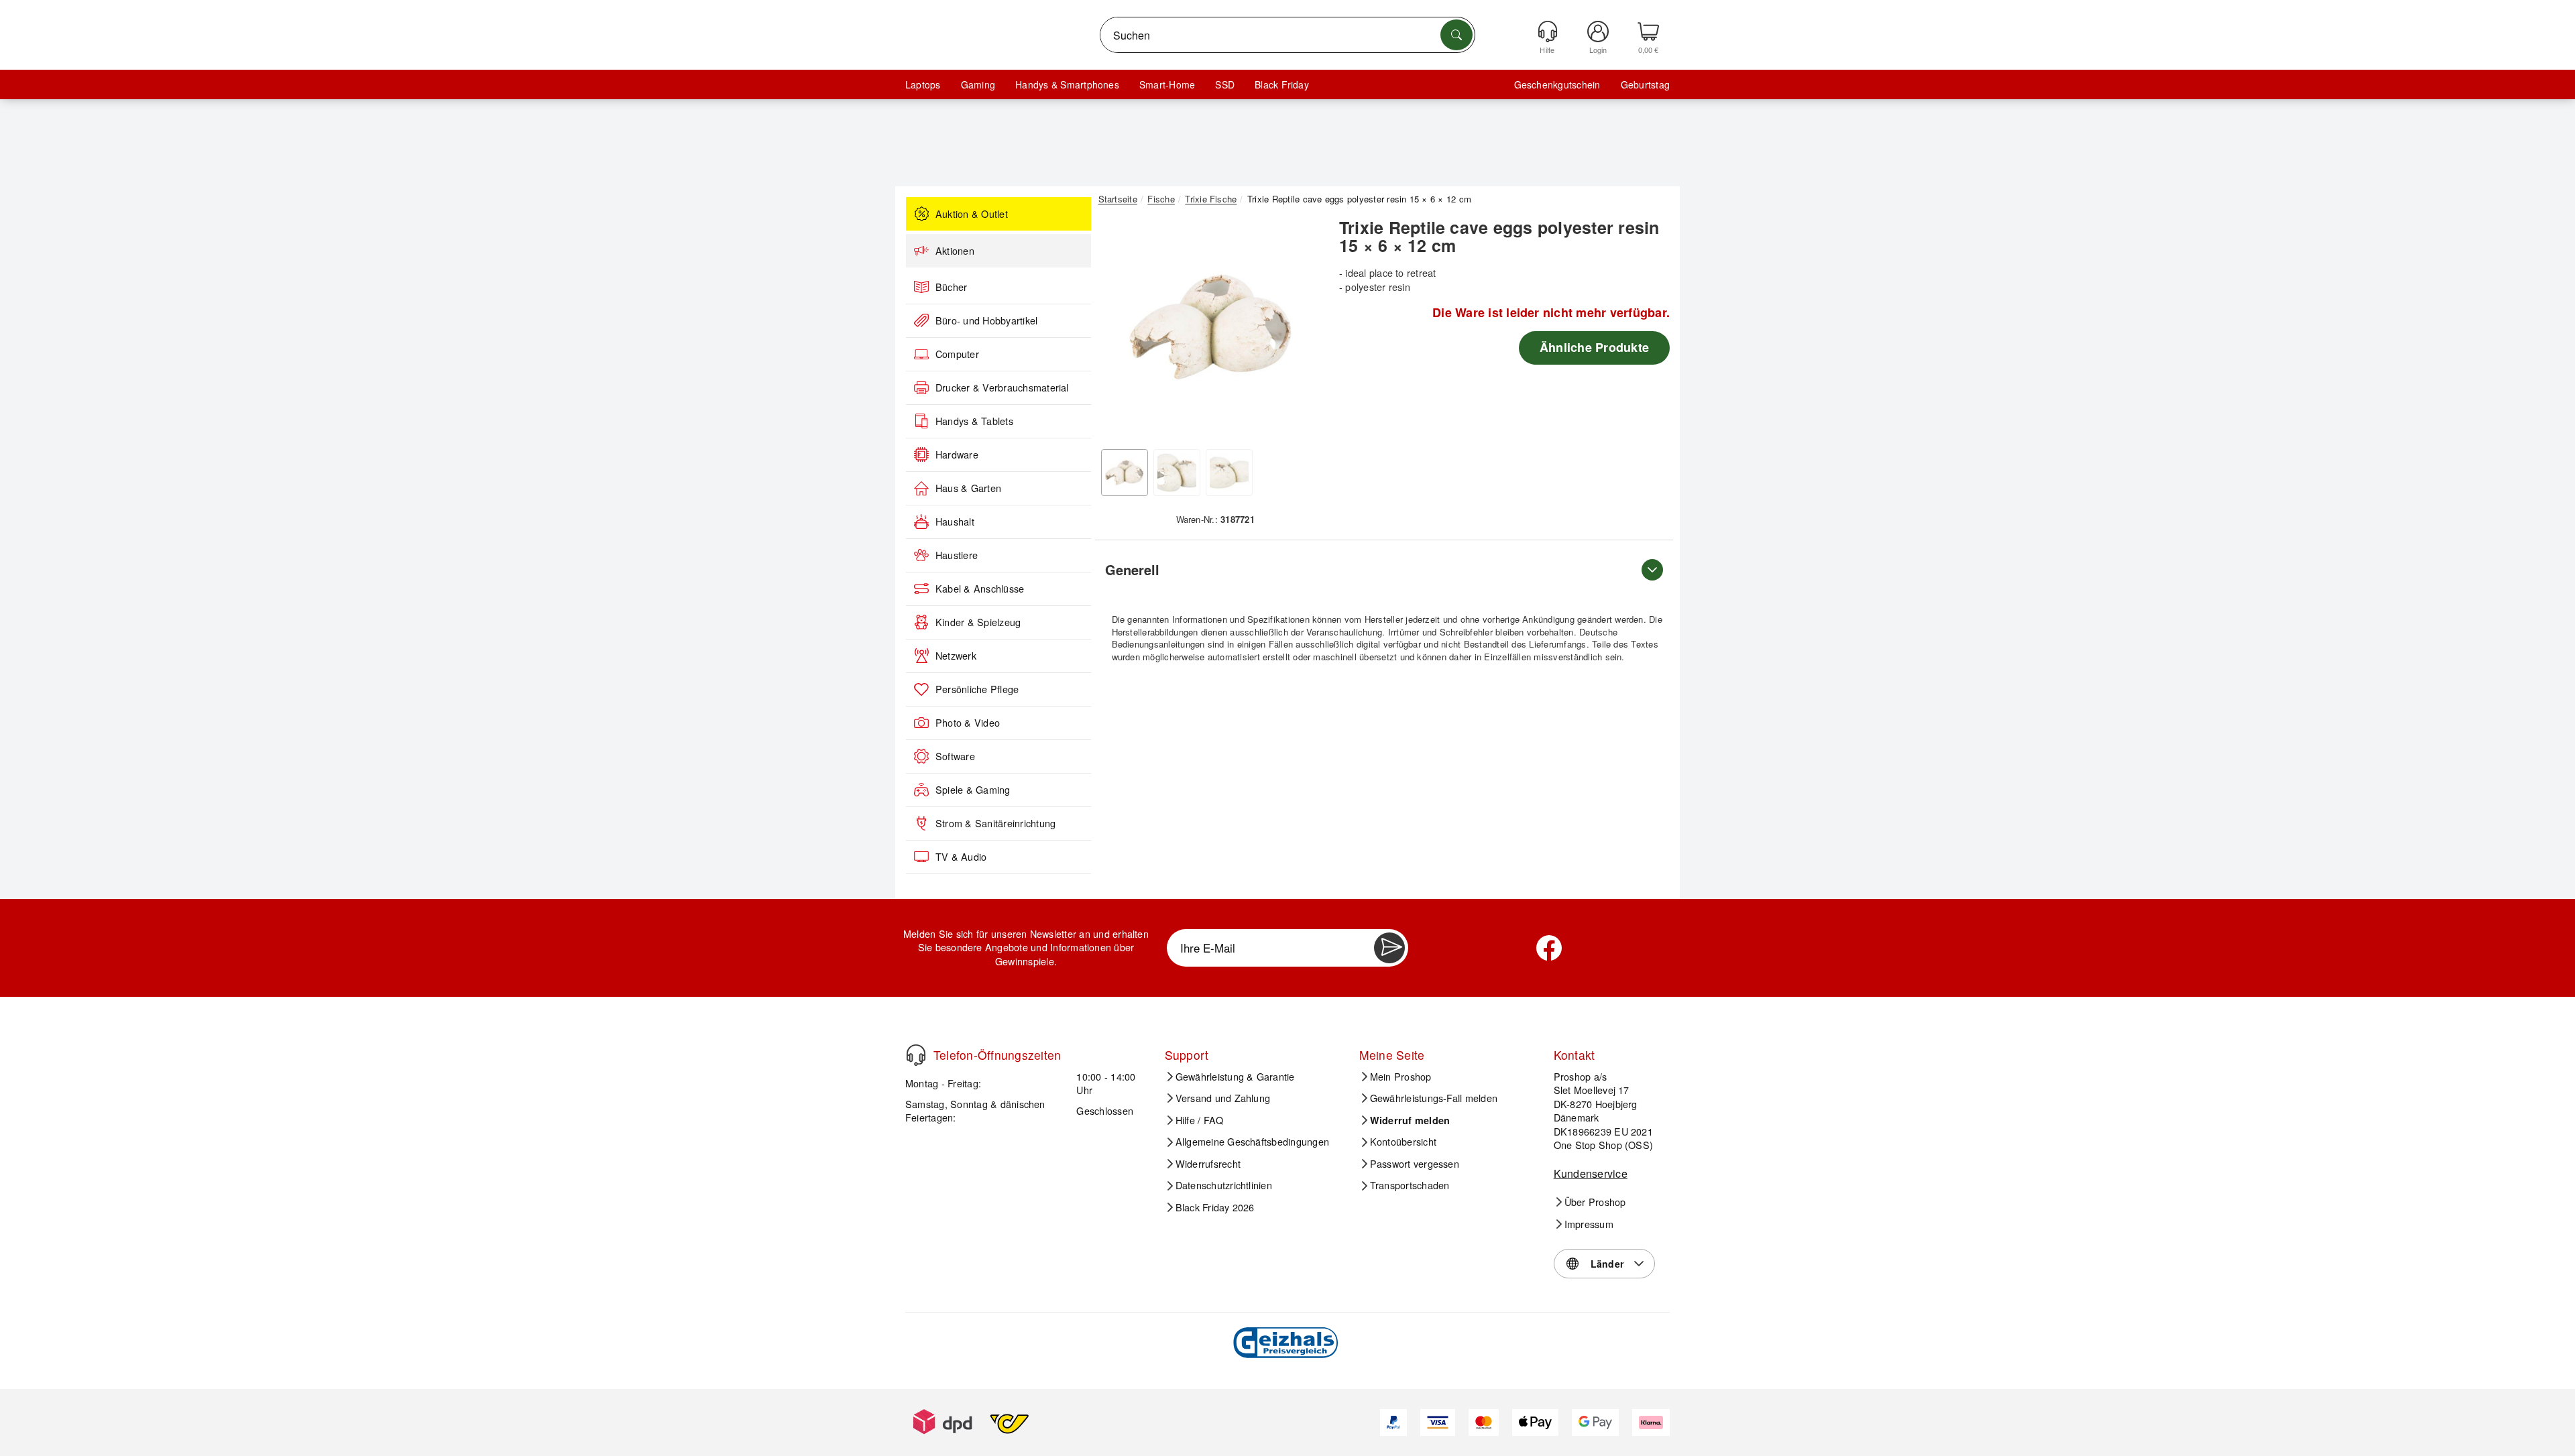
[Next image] (1302, 330)
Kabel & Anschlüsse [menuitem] (980, 589)
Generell (1132, 569)
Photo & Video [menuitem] (968, 723)
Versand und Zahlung (1223, 1098)
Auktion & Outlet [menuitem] (972, 214)
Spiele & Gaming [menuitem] (973, 790)
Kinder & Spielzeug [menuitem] (978, 622)
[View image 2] (1177, 473)
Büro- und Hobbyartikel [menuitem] (986, 320)
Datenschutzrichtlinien (1224, 1185)
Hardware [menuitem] (957, 454)
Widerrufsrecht (1208, 1164)
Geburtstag (1645, 84)
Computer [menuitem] (957, 354)
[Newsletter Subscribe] (1389, 948)
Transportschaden (1410, 1185)
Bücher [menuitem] (951, 287)
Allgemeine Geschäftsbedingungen (1252, 1142)
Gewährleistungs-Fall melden (1434, 1098)
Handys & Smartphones (1067, 84)
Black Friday (1282, 84)
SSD (1225, 84)
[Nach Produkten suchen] (1456, 35)
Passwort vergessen (1415, 1164)
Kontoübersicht (1403, 1142)
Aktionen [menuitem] (955, 251)
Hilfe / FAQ (1200, 1120)
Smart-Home (1167, 84)
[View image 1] (1125, 473)
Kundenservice (1591, 1173)
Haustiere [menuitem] (957, 555)
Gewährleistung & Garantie (1235, 1077)
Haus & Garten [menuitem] (968, 488)
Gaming (978, 84)
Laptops (923, 84)
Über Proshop (1595, 1202)
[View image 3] (1229, 473)
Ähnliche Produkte (1594, 347)
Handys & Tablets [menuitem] (974, 421)
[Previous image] (1119, 330)
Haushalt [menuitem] (955, 522)
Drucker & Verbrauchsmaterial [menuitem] (1002, 387)
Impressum (1589, 1224)
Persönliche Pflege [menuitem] (977, 689)
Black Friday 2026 (1215, 1207)
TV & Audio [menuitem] (961, 857)
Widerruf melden (1410, 1120)
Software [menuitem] (955, 756)
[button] (1210, 327)
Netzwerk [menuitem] (956, 656)
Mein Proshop (1401, 1077)
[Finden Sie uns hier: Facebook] (1549, 948)
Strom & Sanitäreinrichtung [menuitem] (995, 823)
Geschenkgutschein (1557, 84)
